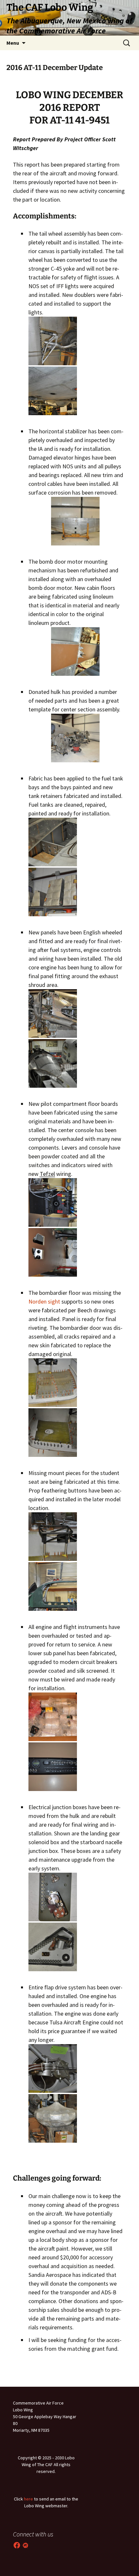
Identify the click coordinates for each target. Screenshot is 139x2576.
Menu (13, 43)
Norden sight (44, 1301)
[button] (53, 341)
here (28, 2499)
